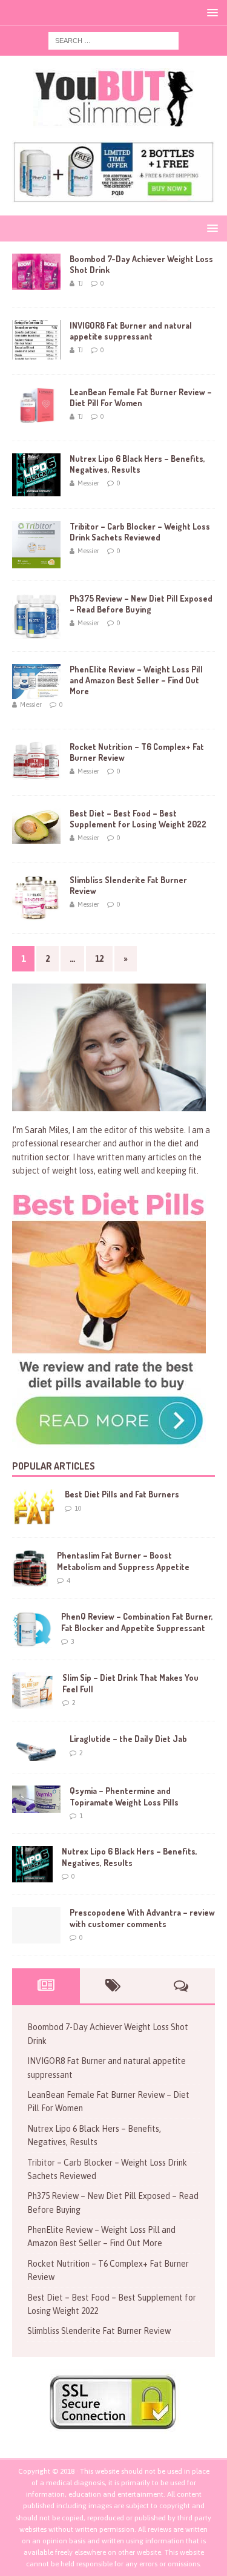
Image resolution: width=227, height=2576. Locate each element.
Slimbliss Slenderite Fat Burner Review (99, 2331)
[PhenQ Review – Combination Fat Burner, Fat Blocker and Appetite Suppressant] (32, 1629)
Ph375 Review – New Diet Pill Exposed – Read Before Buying (141, 604)
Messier (88, 483)
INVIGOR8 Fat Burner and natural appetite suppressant (131, 331)
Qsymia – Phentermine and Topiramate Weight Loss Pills (124, 1796)
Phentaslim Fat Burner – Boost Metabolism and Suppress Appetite (123, 1561)
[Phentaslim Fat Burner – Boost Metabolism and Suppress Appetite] (30, 1568)
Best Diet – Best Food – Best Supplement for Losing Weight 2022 (138, 819)
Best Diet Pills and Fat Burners (122, 1494)
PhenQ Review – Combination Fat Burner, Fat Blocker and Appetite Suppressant (137, 1622)
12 (99, 959)
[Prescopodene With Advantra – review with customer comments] (36, 1925)
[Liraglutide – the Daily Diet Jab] (36, 1747)
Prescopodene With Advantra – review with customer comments (142, 1918)
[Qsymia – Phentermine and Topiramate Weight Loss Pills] (36, 1799)
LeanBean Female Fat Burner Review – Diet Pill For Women (141, 397)
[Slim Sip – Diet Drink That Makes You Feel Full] (33, 1690)
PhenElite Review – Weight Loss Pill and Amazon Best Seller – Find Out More (136, 680)
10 (78, 1508)
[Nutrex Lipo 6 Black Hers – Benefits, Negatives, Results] (32, 1864)
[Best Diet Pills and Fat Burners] (34, 1507)
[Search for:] (113, 40)
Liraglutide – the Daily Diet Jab (128, 1739)
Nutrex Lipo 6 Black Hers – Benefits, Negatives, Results (137, 464)
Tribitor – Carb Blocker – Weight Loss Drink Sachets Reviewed (140, 532)
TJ (80, 283)
